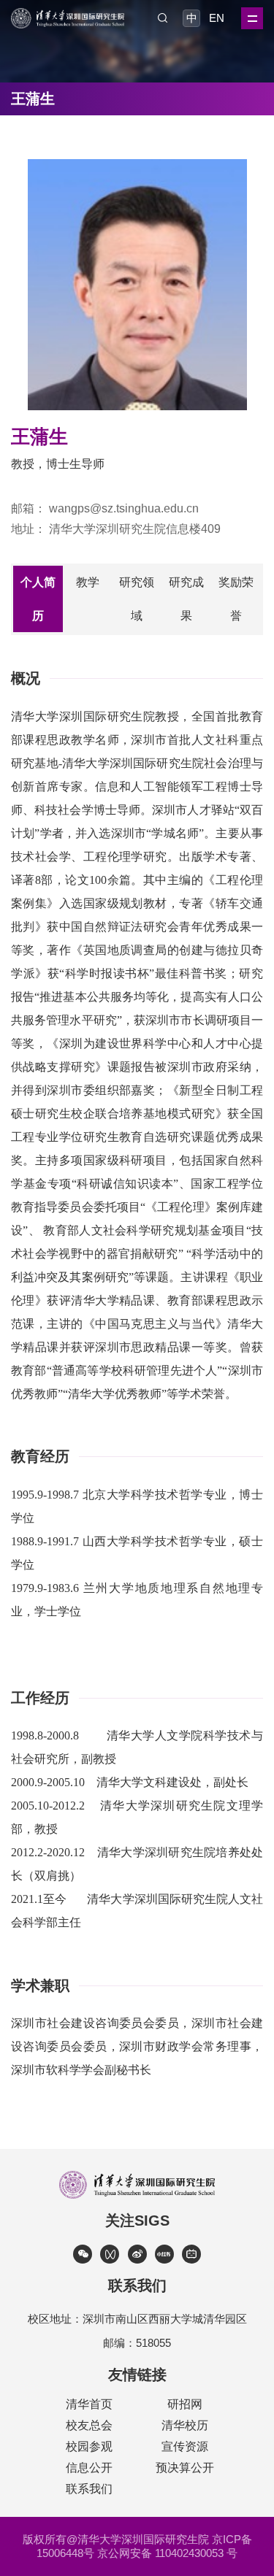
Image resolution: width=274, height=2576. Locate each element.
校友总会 (89, 2425)
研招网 (185, 2404)
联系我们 (89, 2489)
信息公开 (89, 2468)
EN (216, 18)
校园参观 (89, 2446)
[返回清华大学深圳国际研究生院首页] (68, 13)
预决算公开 (185, 2468)
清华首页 (89, 2404)
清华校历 (185, 2425)
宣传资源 (185, 2446)
